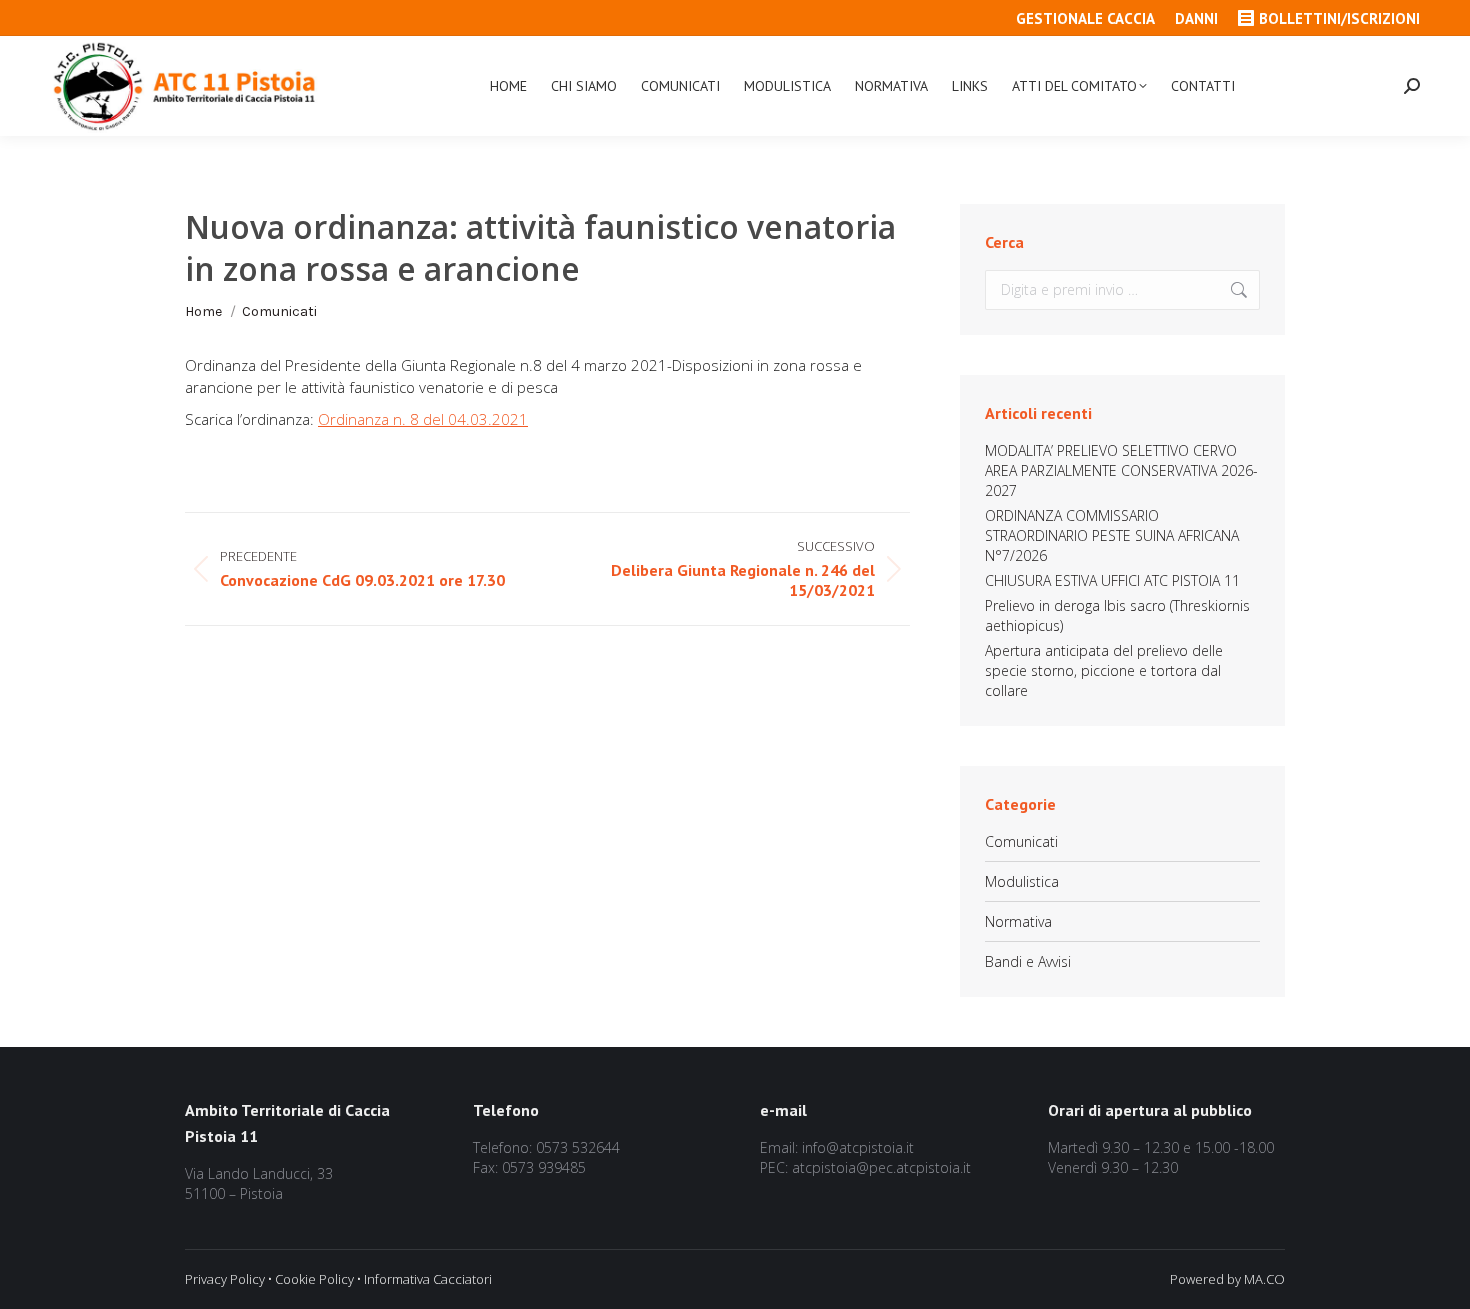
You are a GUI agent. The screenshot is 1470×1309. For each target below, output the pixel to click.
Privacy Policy (225, 1279)
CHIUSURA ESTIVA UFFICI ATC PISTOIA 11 (1112, 580)
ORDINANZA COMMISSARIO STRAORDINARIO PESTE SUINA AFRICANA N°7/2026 (1112, 535)
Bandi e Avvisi (1028, 961)
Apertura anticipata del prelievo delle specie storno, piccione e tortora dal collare (1104, 670)
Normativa (1018, 921)
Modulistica (1022, 881)
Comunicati (1021, 841)
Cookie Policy (314, 1279)
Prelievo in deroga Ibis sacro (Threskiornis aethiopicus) (1117, 615)
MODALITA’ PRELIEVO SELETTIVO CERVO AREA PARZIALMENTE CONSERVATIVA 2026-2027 (1121, 470)
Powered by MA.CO (1227, 1279)
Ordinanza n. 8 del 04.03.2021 (423, 419)
